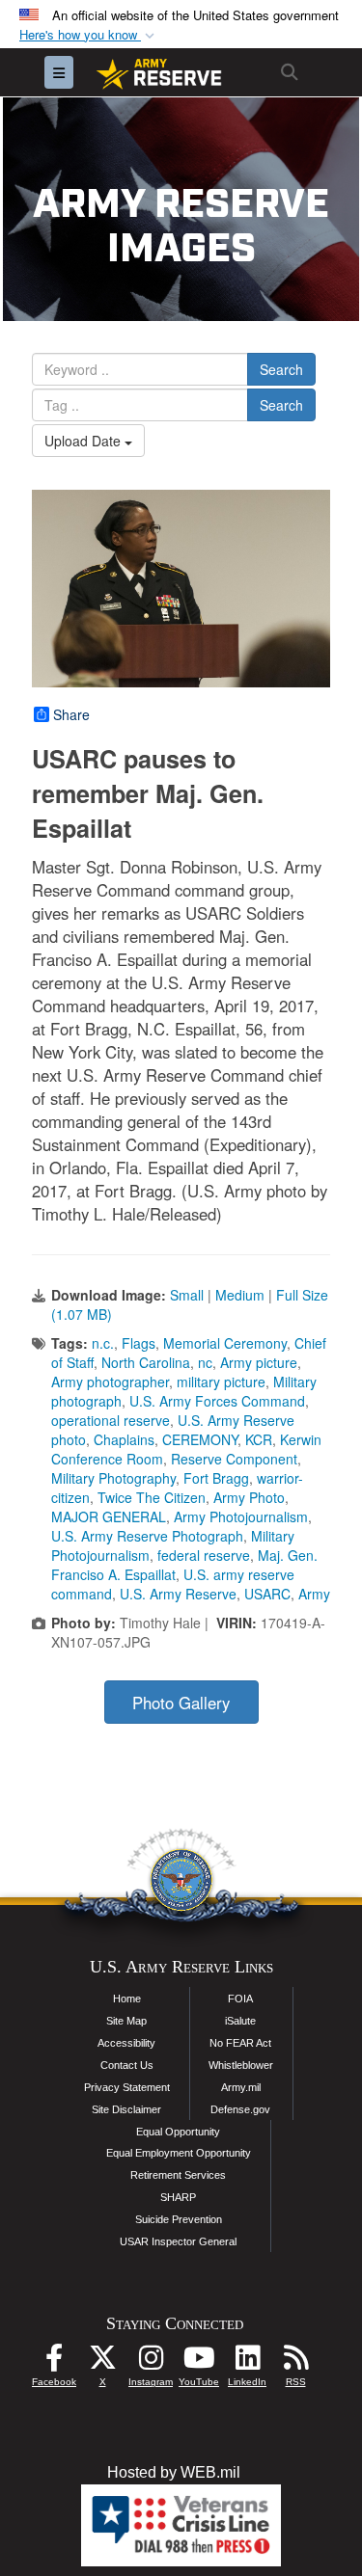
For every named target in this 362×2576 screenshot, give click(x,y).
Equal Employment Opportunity (179, 2153)
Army (314, 1594)
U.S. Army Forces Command (217, 1401)
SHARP (178, 2197)
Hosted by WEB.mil (174, 2472)
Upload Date (84, 441)
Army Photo (249, 1497)
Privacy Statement (127, 2087)
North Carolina (146, 1362)
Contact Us (127, 2065)
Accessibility (126, 2043)
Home (127, 1999)
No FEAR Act (240, 2043)
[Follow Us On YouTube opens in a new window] (199, 2362)
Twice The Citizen (152, 1497)
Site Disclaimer (126, 2109)
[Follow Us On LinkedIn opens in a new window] (247, 2362)
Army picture (259, 1362)
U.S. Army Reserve (178, 1594)
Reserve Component (234, 1459)
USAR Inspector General (178, 2241)
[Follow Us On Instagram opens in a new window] (151, 2362)
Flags (139, 1343)
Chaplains (124, 1439)
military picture (221, 1382)
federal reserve (204, 1555)
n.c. (103, 1343)
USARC (267, 1594)
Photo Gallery (181, 1703)
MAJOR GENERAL (109, 1516)
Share (71, 714)
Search (281, 369)
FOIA (240, 1999)
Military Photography (113, 1478)
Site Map (126, 2021)
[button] (89, 35)
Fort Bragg (216, 1478)
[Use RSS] (295, 2362)
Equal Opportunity (178, 2132)
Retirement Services (178, 2175)
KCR (259, 1439)
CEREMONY (200, 1439)
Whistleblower (241, 2065)
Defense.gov (240, 2109)
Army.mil (241, 2087)
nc (205, 1362)
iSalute (240, 2021)
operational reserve (111, 1420)
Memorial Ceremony (225, 1343)
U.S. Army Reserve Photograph (147, 1536)
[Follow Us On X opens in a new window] (102, 2362)
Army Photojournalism (241, 1516)
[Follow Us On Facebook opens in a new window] (54, 2362)
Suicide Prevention (179, 2219)
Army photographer (110, 1382)
